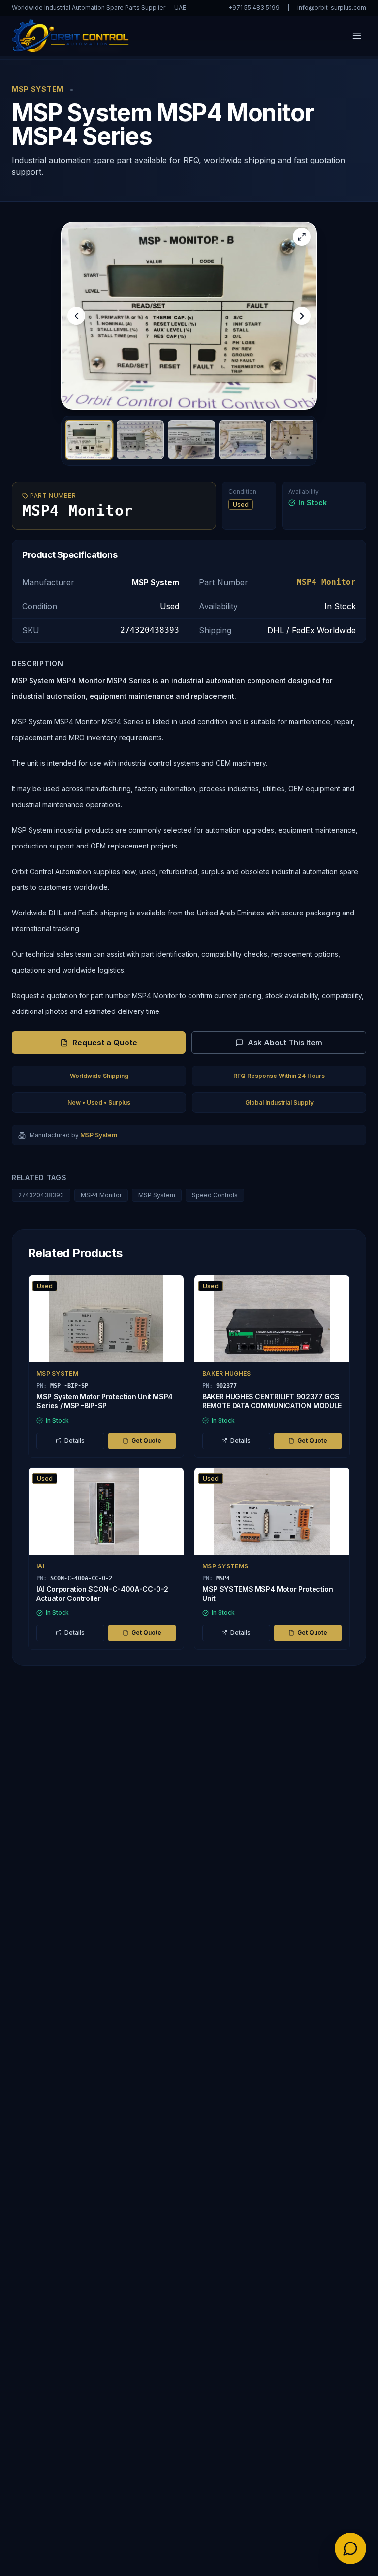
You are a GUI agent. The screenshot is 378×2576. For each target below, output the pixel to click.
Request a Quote (105, 1043)
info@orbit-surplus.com (332, 8)
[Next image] (302, 316)
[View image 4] (243, 440)
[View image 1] (89, 440)
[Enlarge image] (302, 237)
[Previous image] (76, 316)
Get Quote (146, 1441)
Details (75, 1441)
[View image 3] (191, 440)
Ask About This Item (285, 1043)
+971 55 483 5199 (254, 8)
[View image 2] (140, 440)
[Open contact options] (350, 2548)
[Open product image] (189, 316)
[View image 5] (294, 440)
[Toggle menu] (357, 36)
